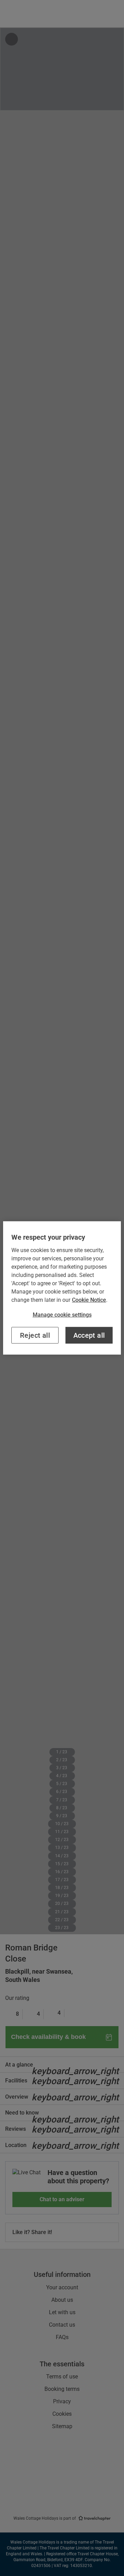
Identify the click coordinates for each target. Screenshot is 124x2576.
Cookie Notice (89, 1300)
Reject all (35, 1335)
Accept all (89, 1335)
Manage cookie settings (62, 1315)
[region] (62, 1288)
